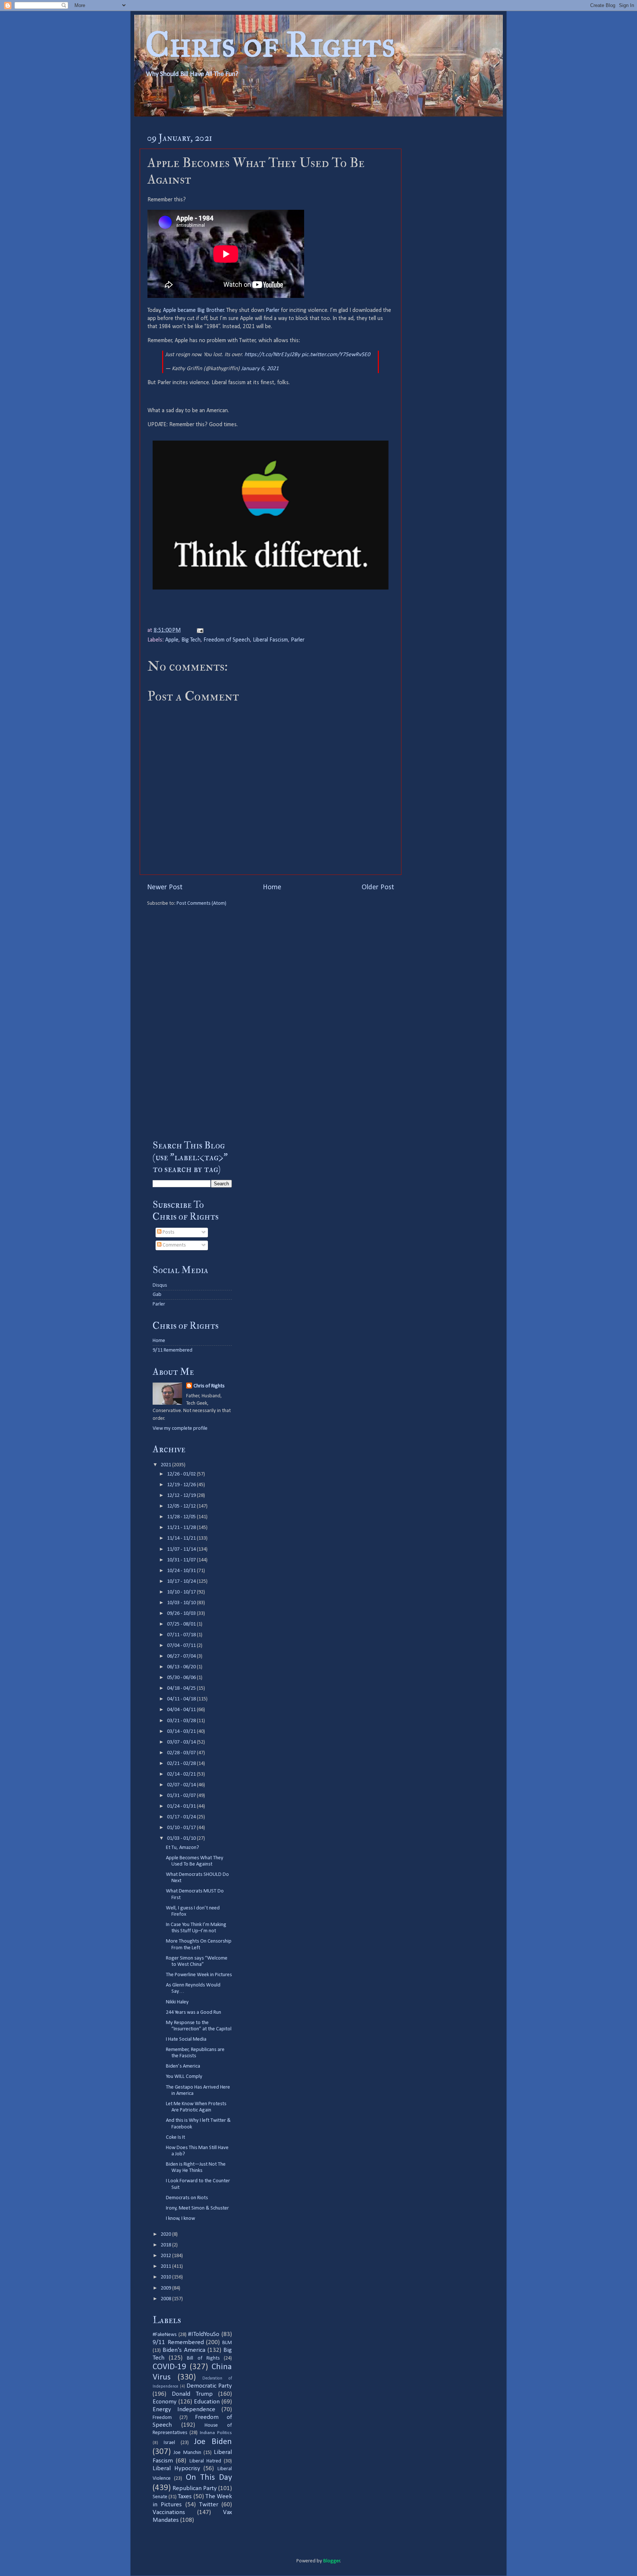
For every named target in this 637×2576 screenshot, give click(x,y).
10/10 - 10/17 (182, 1592)
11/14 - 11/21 (182, 1538)
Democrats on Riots (187, 2198)
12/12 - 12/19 (182, 1496)
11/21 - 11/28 (182, 1528)
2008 (166, 2299)
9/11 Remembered (173, 1350)
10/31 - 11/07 (182, 1560)
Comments (174, 1245)
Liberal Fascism (270, 640)
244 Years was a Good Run (194, 2012)
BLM (227, 2343)
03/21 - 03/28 (182, 1721)
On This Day (209, 2478)
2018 (166, 2245)
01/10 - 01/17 (182, 1828)
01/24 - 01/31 (182, 1806)
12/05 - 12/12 (182, 1506)
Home (272, 887)
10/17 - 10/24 (182, 1581)
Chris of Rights (270, 44)
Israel (169, 2443)
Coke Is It (175, 2137)
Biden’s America (183, 2066)
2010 (166, 2277)
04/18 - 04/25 (182, 1688)
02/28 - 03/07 (182, 1753)
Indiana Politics (216, 2433)
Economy (165, 2402)
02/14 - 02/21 (182, 1774)
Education (207, 2402)
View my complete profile (180, 1428)
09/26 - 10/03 (182, 1614)
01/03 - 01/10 (182, 1838)
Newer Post (165, 887)
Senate (160, 2497)
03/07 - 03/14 (182, 1742)
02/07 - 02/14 (182, 1785)
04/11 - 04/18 (182, 1699)
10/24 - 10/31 (182, 1571)
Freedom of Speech (227, 640)
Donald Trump (192, 2394)
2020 (166, 2234)
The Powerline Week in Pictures (199, 1975)
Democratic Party (209, 2386)
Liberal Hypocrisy (176, 2469)
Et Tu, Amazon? (182, 1848)
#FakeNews (165, 2335)
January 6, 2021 (260, 369)
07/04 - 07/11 (182, 1646)
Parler (273, 310)
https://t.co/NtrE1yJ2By (272, 355)
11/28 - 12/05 (182, 1517)
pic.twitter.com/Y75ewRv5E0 (336, 355)
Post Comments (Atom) (201, 903)
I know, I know (180, 2219)
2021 (166, 1465)
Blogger (332, 2561)
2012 (166, 2256)
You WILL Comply (184, 2077)
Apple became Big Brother (194, 310)
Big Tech (191, 640)
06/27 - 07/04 (182, 1656)
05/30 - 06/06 (182, 1678)
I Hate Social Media (186, 2039)
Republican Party (195, 2488)
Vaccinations (169, 2512)
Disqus (160, 1285)
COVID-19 (169, 2367)
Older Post (378, 887)
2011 (166, 2266)
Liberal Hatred (205, 2461)
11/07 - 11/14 (182, 1549)
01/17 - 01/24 (182, 1817)
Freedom (162, 2418)
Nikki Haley (177, 2002)
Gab (157, 1295)
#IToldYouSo (204, 2334)
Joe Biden (213, 2442)
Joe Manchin (187, 2453)
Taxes (185, 2497)
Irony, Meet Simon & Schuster (197, 2208)
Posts (168, 1232)
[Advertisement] (192, 1018)
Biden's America (184, 2350)
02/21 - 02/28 (182, 1764)
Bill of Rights (203, 2358)
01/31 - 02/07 (182, 1796)
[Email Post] (199, 630)
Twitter (209, 2505)
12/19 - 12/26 (182, 1485)
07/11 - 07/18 (182, 1635)
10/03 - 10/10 (182, 1603)
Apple (172, 640)
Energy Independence (184, 2410)
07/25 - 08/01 (182, 1624)
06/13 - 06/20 (182, 1667)
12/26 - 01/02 (182, 1474)
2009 (166, 2288)
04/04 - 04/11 (182, 1710)
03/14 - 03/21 (182, 1732)
